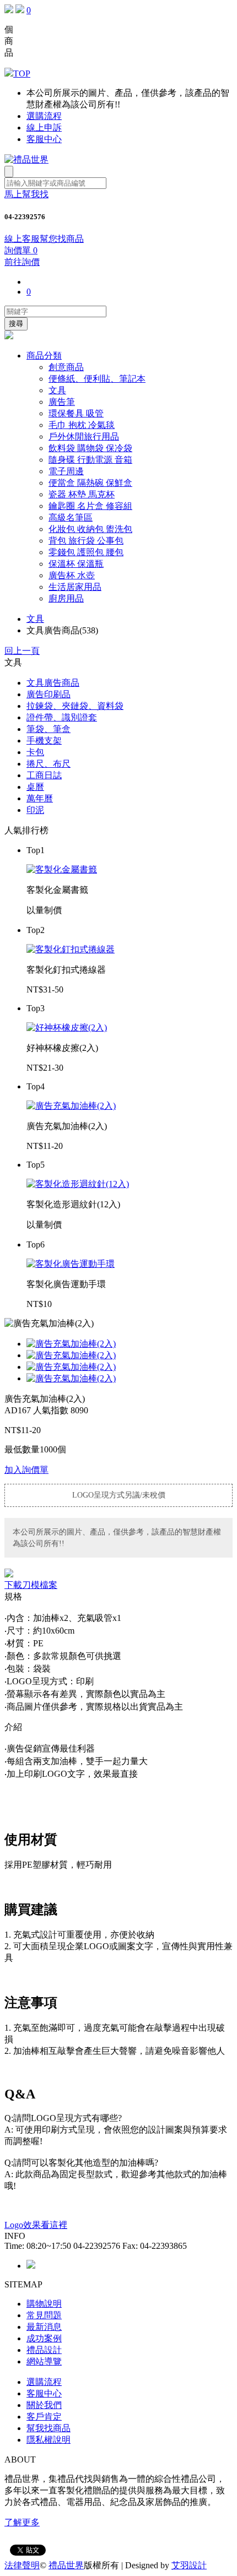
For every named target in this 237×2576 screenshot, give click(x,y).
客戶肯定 (44, 2417)
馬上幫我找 (26, 194)
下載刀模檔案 (31, 1585)
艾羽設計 (189, 2565)
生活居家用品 (75, 587)
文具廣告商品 (53, 683)
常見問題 (44, 2315)
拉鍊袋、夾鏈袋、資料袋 (75, 706)
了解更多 (22, 2522)
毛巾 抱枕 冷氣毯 (82, 425)
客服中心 (44, 139)
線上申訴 (44, 128)
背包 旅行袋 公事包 (86, 541)
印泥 (35, 810)
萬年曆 (40, 798)
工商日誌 (44, 775)
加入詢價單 (26, 1470)
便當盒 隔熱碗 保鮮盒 (90, 483)
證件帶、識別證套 (62, 717)
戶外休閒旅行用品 (84, 436)
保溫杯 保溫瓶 (76, 564)
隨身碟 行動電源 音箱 (90, 460)
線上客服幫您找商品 (44, 239)
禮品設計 (44, 2350)
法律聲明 (22, 2565)
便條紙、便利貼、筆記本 (97, 379)
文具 (57, 390)
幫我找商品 (49, 2428)
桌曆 (35, 787)
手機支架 (44, 741)
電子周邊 (66, 471)
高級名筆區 (71, 517)
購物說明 (44, 2304)
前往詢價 (22, 262)
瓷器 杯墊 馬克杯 (82, 494)
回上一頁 (22, 651)
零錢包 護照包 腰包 (86, 552)
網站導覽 (44, 2361)
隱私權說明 (49, 2440)
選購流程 (44, 116)
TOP (22, 74)
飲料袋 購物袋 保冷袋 (90, 448)
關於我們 (44, 2405)
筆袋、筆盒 (49, 729)
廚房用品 (66, 598)
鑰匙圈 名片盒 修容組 (90, 506)
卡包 (35, 752)
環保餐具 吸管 (76, 413)
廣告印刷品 (49, 694)
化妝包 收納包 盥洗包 (90, 529)
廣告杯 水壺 (72, 575)
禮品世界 (66, 2565)
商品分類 (44, 356)
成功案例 (44, 2338)
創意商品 (66, 367)
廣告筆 (62, 402)
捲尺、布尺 (49, 764)
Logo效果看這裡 (36, 2225)
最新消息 (44, 2327)
